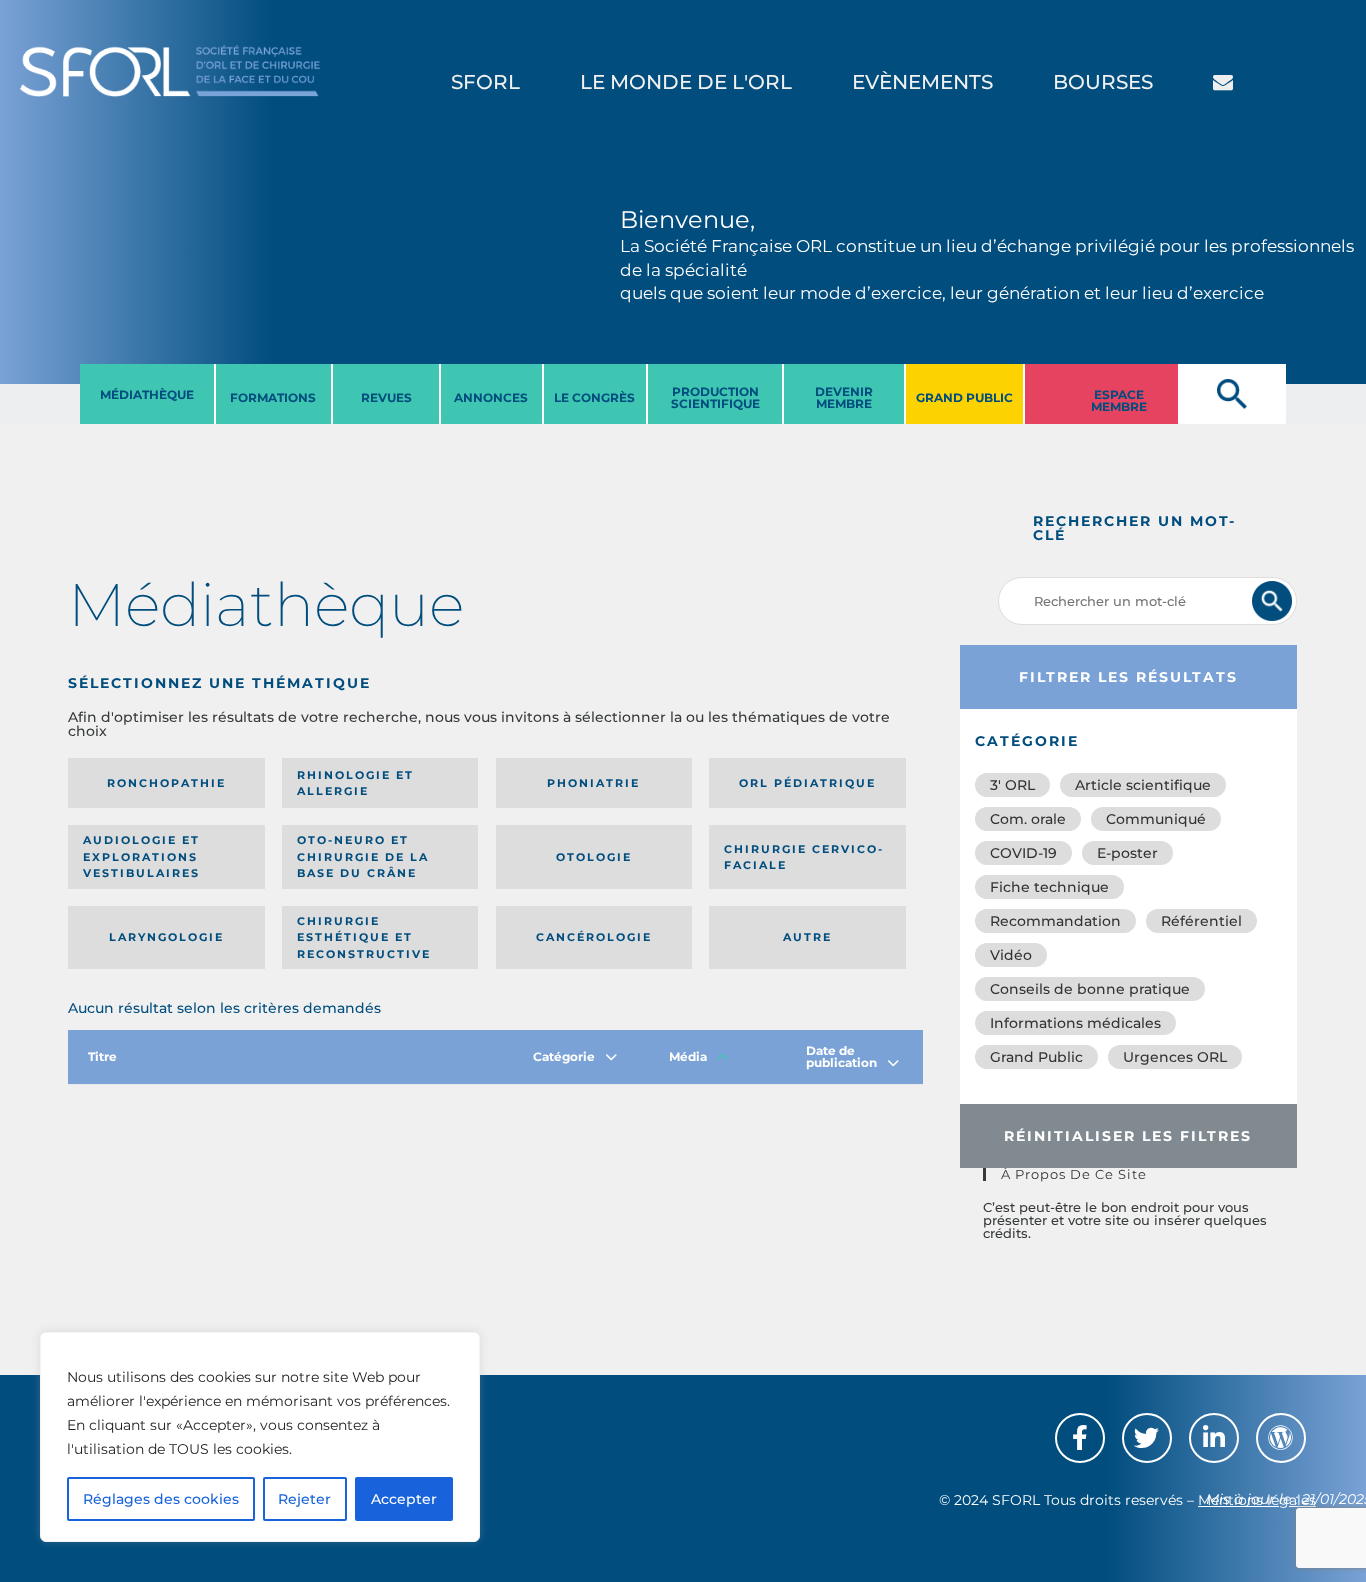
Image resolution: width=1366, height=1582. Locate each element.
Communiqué (1156, 819)
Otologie (594, 857)
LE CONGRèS (594, 397)
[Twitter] (1147, 1438)
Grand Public (1036, 1057)
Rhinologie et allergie (355, 783)
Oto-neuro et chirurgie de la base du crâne (363, 856)
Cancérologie (594, 937)
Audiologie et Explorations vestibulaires (141, 856)
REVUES (386, 397)
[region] (260, 1437)
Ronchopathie (166, 783)
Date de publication (841, 1056)
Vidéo (1011, 955)
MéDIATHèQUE (147, 394)
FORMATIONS (273, 397)
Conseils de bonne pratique (1090, 989)
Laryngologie (166, 937)
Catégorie (564, 1056)
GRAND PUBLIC (964, 397)
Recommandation (1055, 921)
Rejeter (304, 1499)
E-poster (1127, 853)
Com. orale (1028, 819)
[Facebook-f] (1080, 1438)
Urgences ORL (1175, 1057)
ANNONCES (491, 397)
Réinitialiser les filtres (1128, 1136)
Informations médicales (1075, 1023)
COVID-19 (1023, 853)
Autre (807, 937)
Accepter (404, 1499)
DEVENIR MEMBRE (844, 397)
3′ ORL (1012, 785)
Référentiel (1201, 921)
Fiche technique (1049, 887)
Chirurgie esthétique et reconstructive (364, 937)
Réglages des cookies (161, 1499)
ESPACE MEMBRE (1119, 400)
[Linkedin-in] (1214, 1438)
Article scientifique (1143, 785)
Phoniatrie (593, 783)
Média (688, 1056)
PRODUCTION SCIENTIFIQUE (715, 397)
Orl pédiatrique (807, 783)
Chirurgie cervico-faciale (804, 857)
